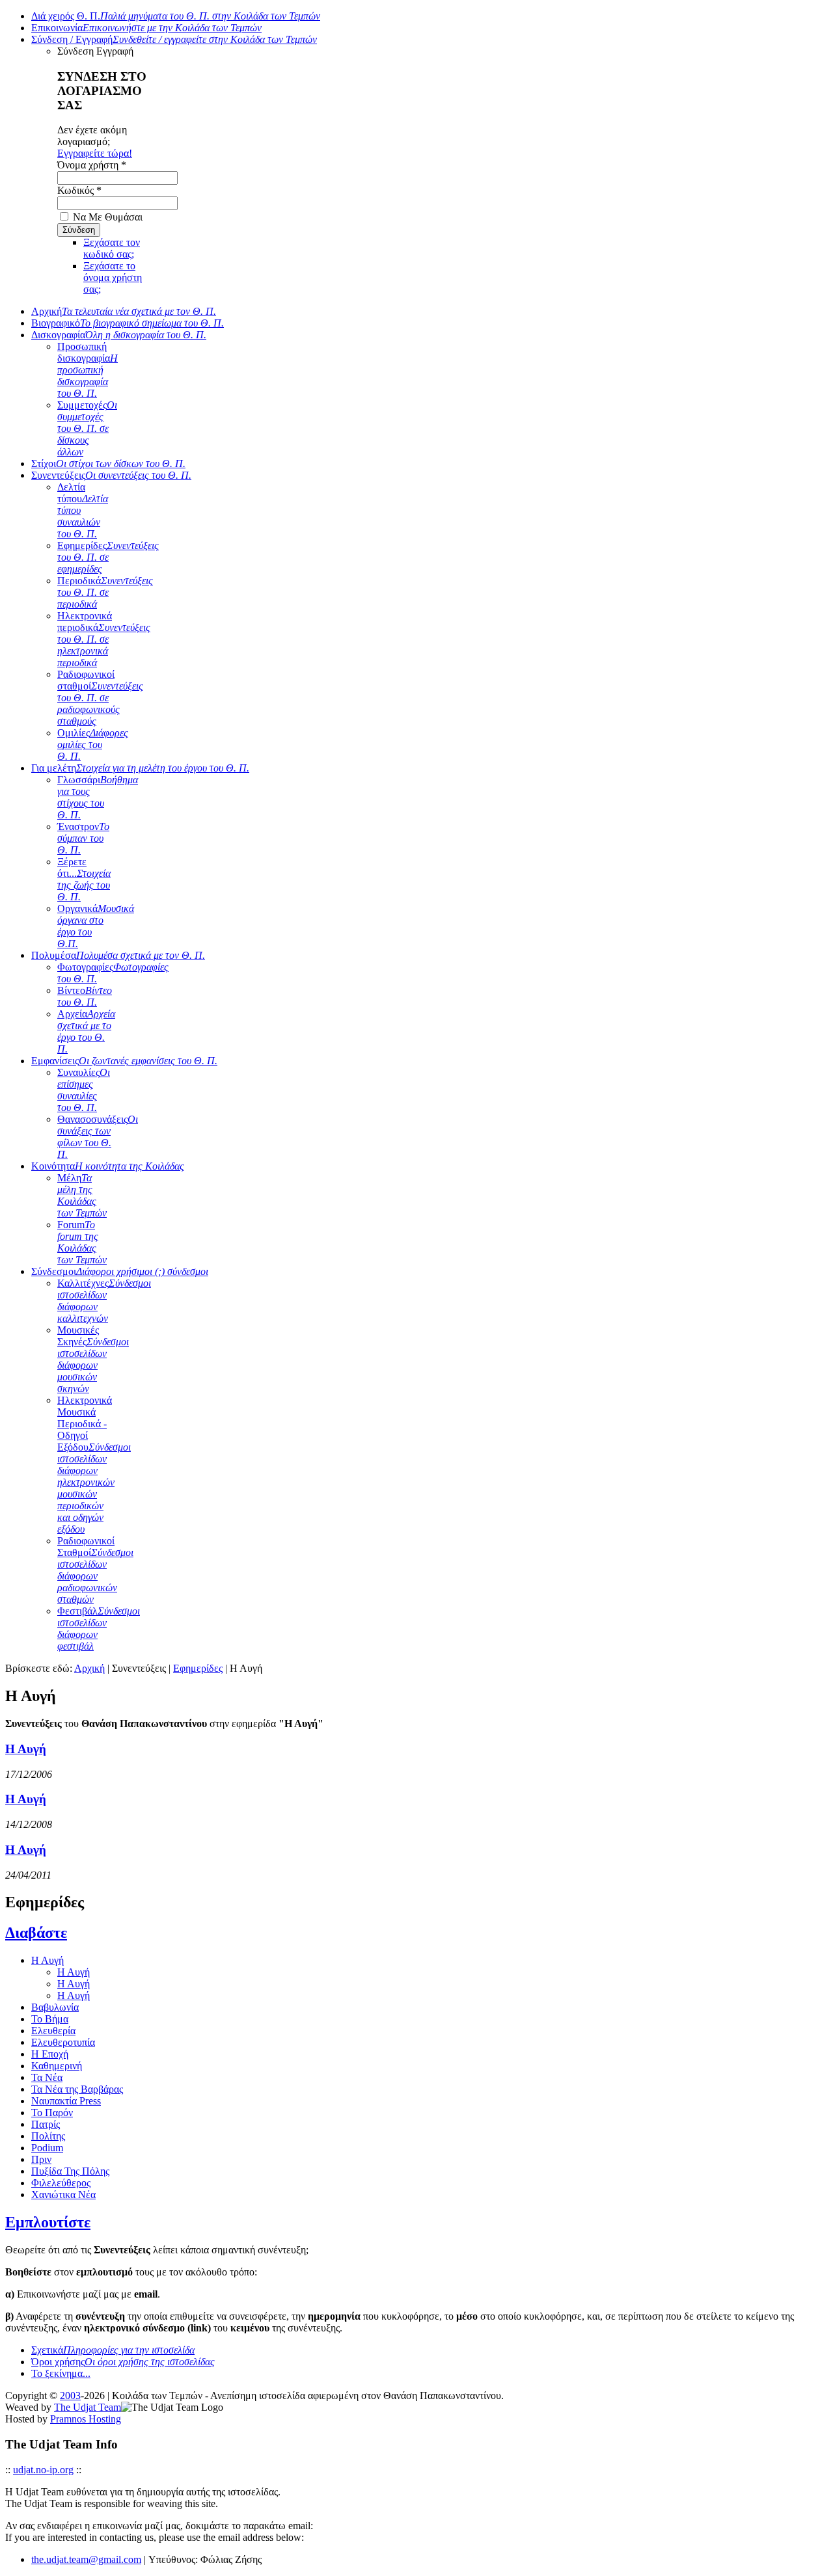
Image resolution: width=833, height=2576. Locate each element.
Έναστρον (83, 838)
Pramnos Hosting (86, 2419)
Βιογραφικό (128, 323)
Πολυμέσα (118, 955)
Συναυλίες (84, 1090)
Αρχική (124, 311)
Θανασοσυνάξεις (98, 1137)
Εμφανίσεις (124, 1061)
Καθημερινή (57, 2066)
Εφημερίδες (108, 557)
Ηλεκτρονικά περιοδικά (104, 639)
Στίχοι (108, 463)
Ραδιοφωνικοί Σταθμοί (95, 1570)
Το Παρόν (52, 2113)
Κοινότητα (108, 1166)
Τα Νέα (47, 2077)
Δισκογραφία (119, 335)
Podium (47, 2148)
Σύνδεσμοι (120, 1271)
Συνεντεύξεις (111, 475)
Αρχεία (86, 1031)
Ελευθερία (53, 2031)
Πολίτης (48, 2136)
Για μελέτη (140, 768)
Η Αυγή (26, 1749)
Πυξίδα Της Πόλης (70, 2171)
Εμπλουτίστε (48, 2222)
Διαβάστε (36, 1933)
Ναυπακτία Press (66, 2101)
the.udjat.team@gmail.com (86, 2559)
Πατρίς (46, 2124)
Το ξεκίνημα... (61, 2373)
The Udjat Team (88, 2407)
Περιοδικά (105, 592)
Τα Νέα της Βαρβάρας (77, 2089)
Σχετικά (113, 2350)
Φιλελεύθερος (61, 2183)
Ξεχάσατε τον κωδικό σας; (112, 248)
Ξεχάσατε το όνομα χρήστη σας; (113, 277)
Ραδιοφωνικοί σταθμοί (100, 698)
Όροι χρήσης (123, 2362)
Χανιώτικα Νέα (63, 2194)
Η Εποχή (50, 2054)
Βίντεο (85, 996)
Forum (82, 1242)
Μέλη (82, 1195)
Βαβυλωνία (55, 2007)
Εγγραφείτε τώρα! (95, 153)
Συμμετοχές (87, 428)
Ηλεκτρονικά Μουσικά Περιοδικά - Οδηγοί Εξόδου (94, 1465)
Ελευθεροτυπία (63, 2042)
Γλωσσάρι (98, 797)
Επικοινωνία (146, 28)
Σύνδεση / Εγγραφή (174, 39)
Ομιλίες (93, 745)
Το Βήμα (50, 2019)
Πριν (41, 2159)
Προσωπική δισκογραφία (88, 370)
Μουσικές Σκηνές (93, 1359)
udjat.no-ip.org (43, 2470)
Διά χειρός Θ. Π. (176, 16)
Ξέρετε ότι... (84, 879)
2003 (70, 2395)
